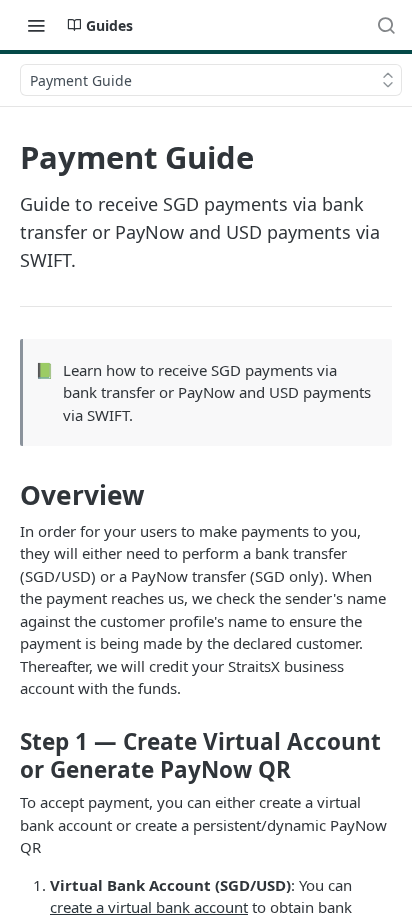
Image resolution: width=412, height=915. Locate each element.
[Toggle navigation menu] (36, 25)
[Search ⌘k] (386, 25)
